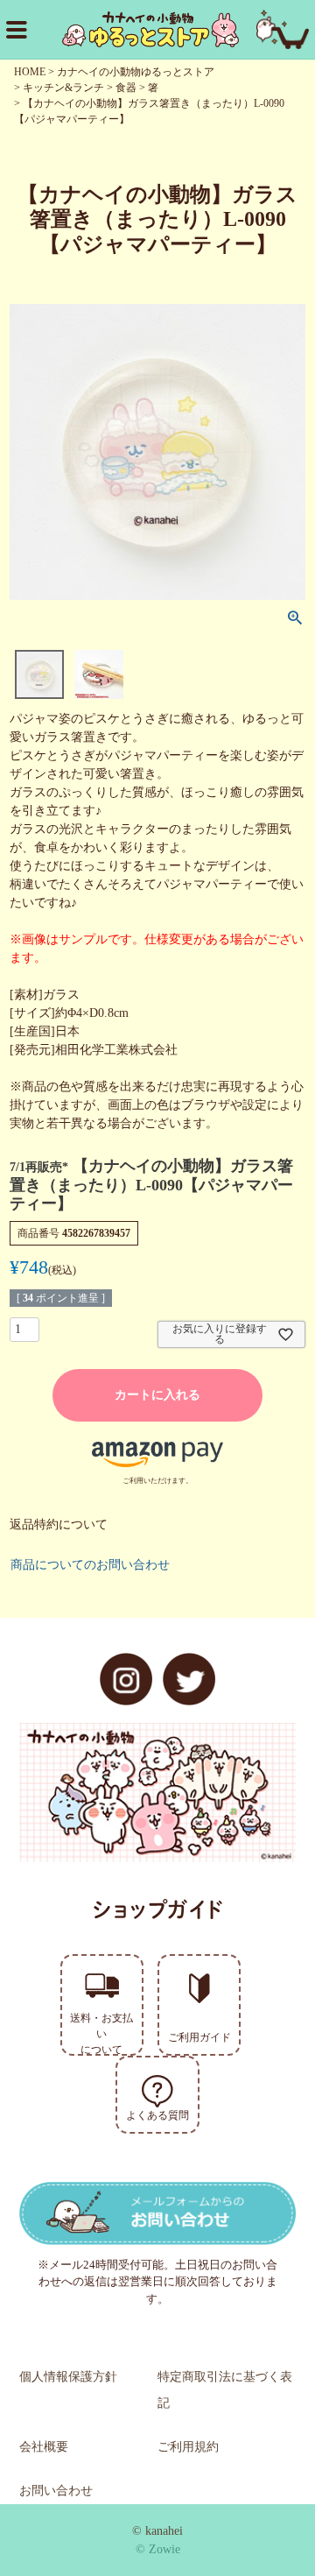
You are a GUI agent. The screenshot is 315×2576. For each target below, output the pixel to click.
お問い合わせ (56, 2491)
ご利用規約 (188, 2447)
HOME (30, 72)
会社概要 (44, 2447)
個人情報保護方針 (68, 2377)
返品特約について (59, 1524)
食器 (126, 88)
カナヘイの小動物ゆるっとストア (136, 72)
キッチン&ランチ (63, 88)
